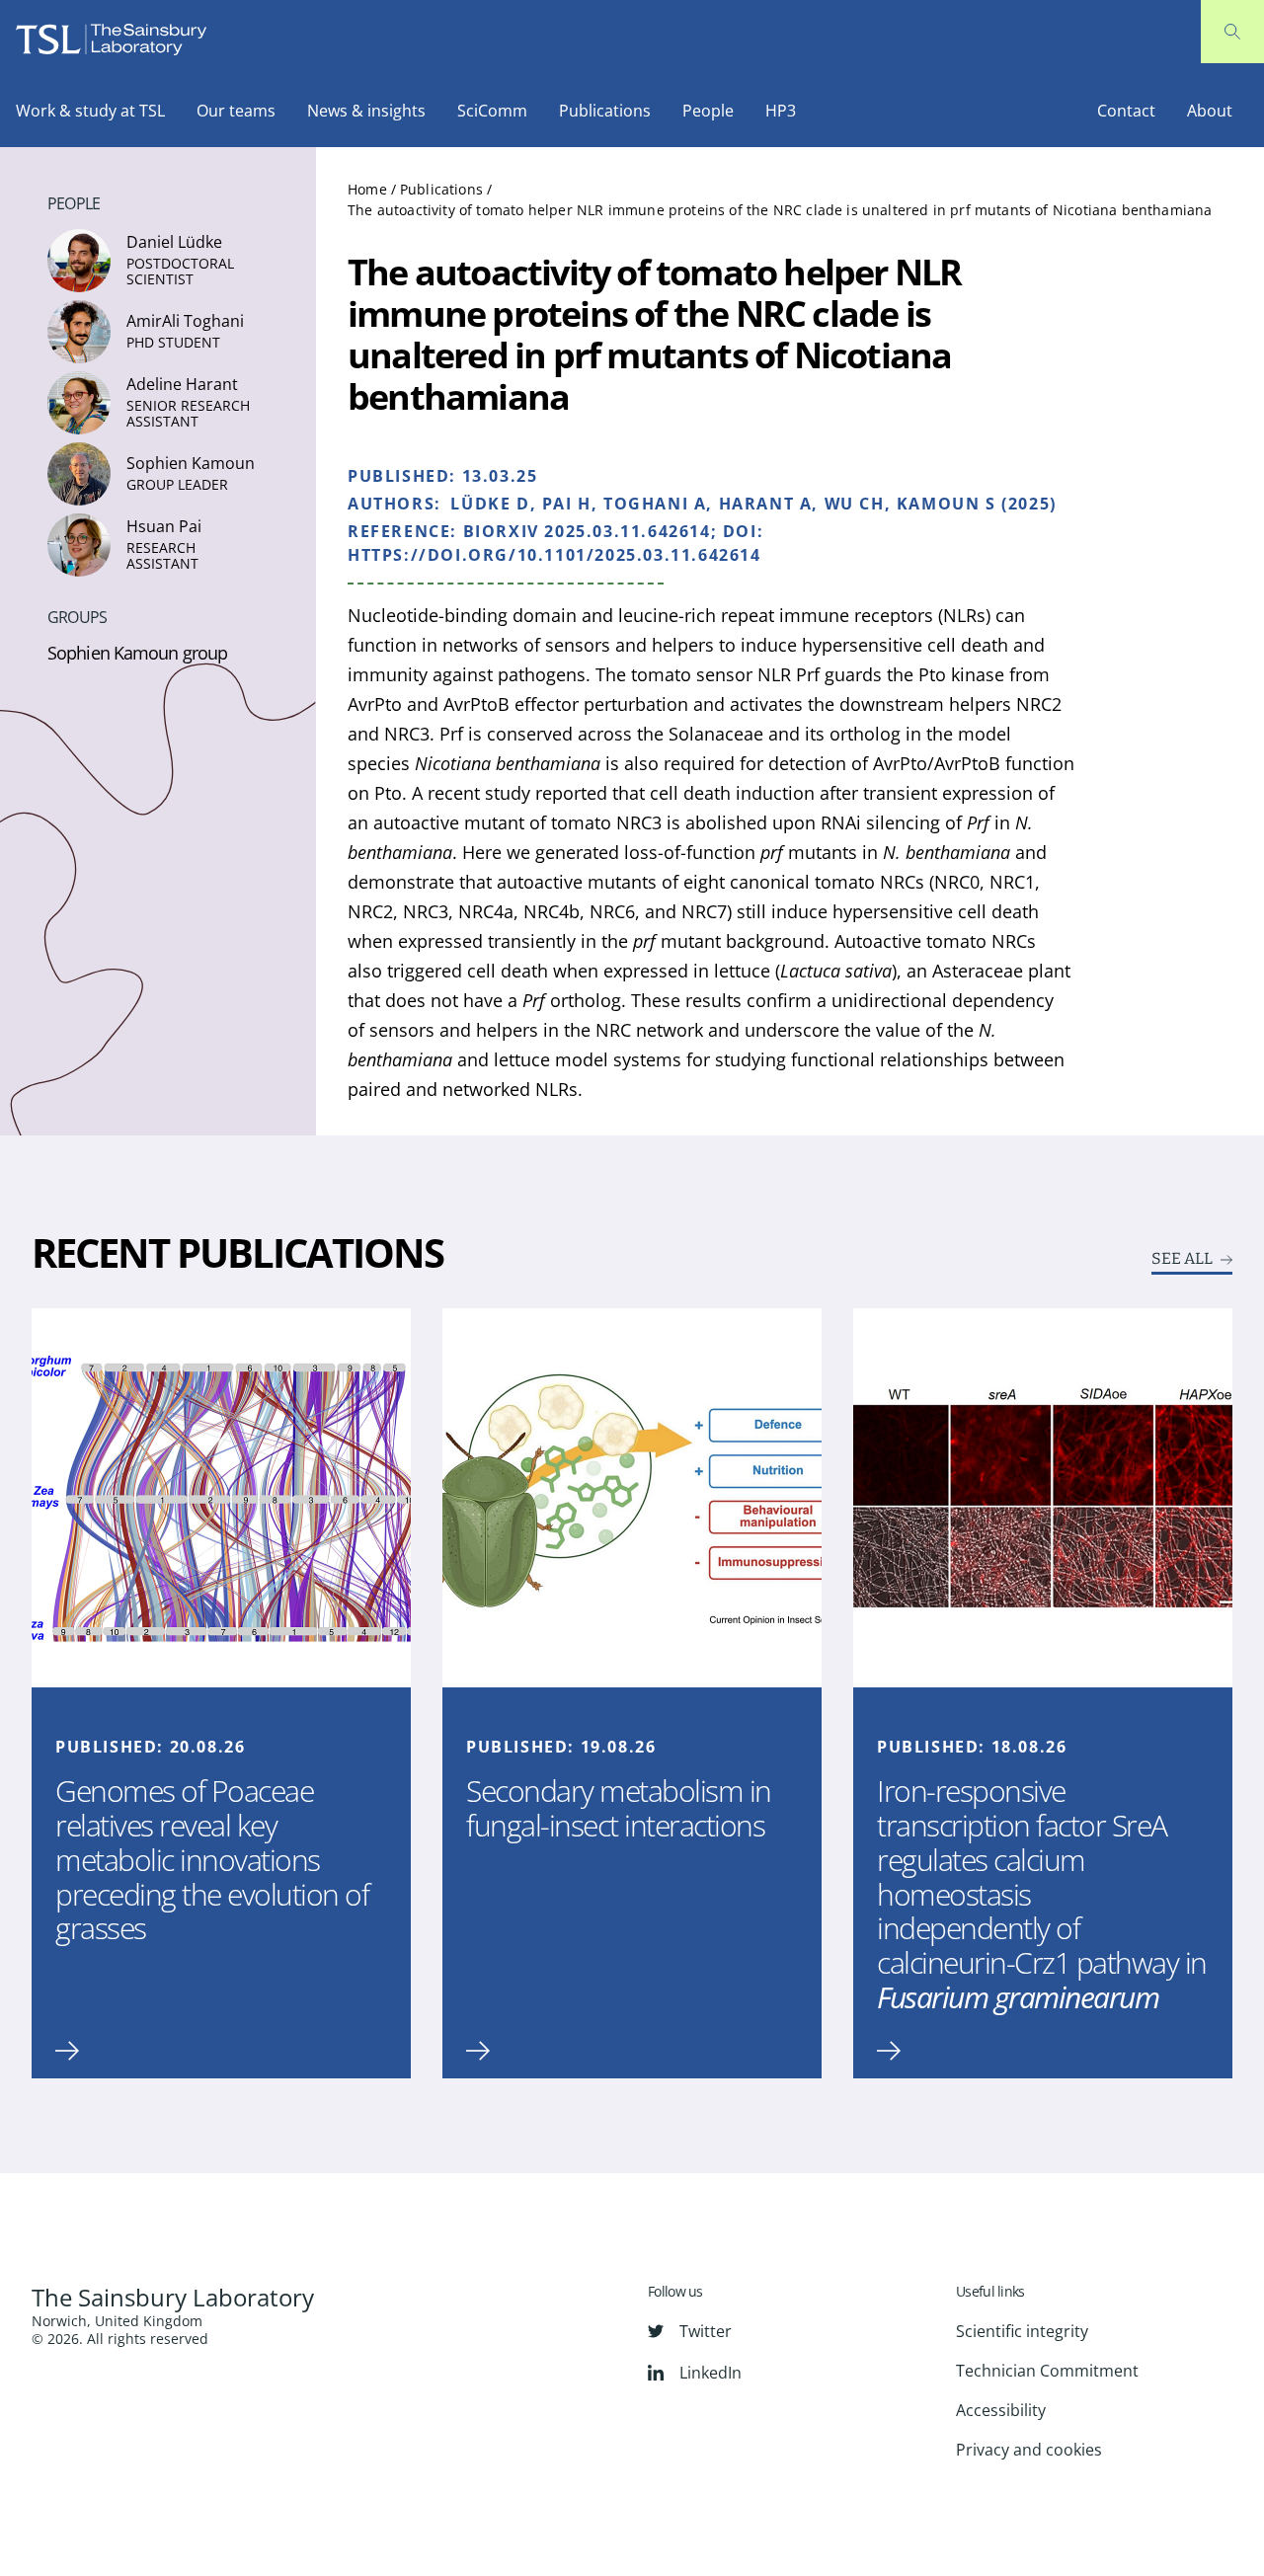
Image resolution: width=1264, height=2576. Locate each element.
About (1210, 111)
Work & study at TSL (90, 111)
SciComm (492, 111)
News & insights (366, 111)
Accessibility (1001, 2410)
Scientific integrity (1022, 2331)
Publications (605, 111)
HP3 (781, 111)
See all (1182, 1259)
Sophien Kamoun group (137, 653)
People (708, 111)
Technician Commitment (1047, 2371)
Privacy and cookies (1029, 2450)
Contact (1126, 111)
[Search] (1232, 32)
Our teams (236, 111)
